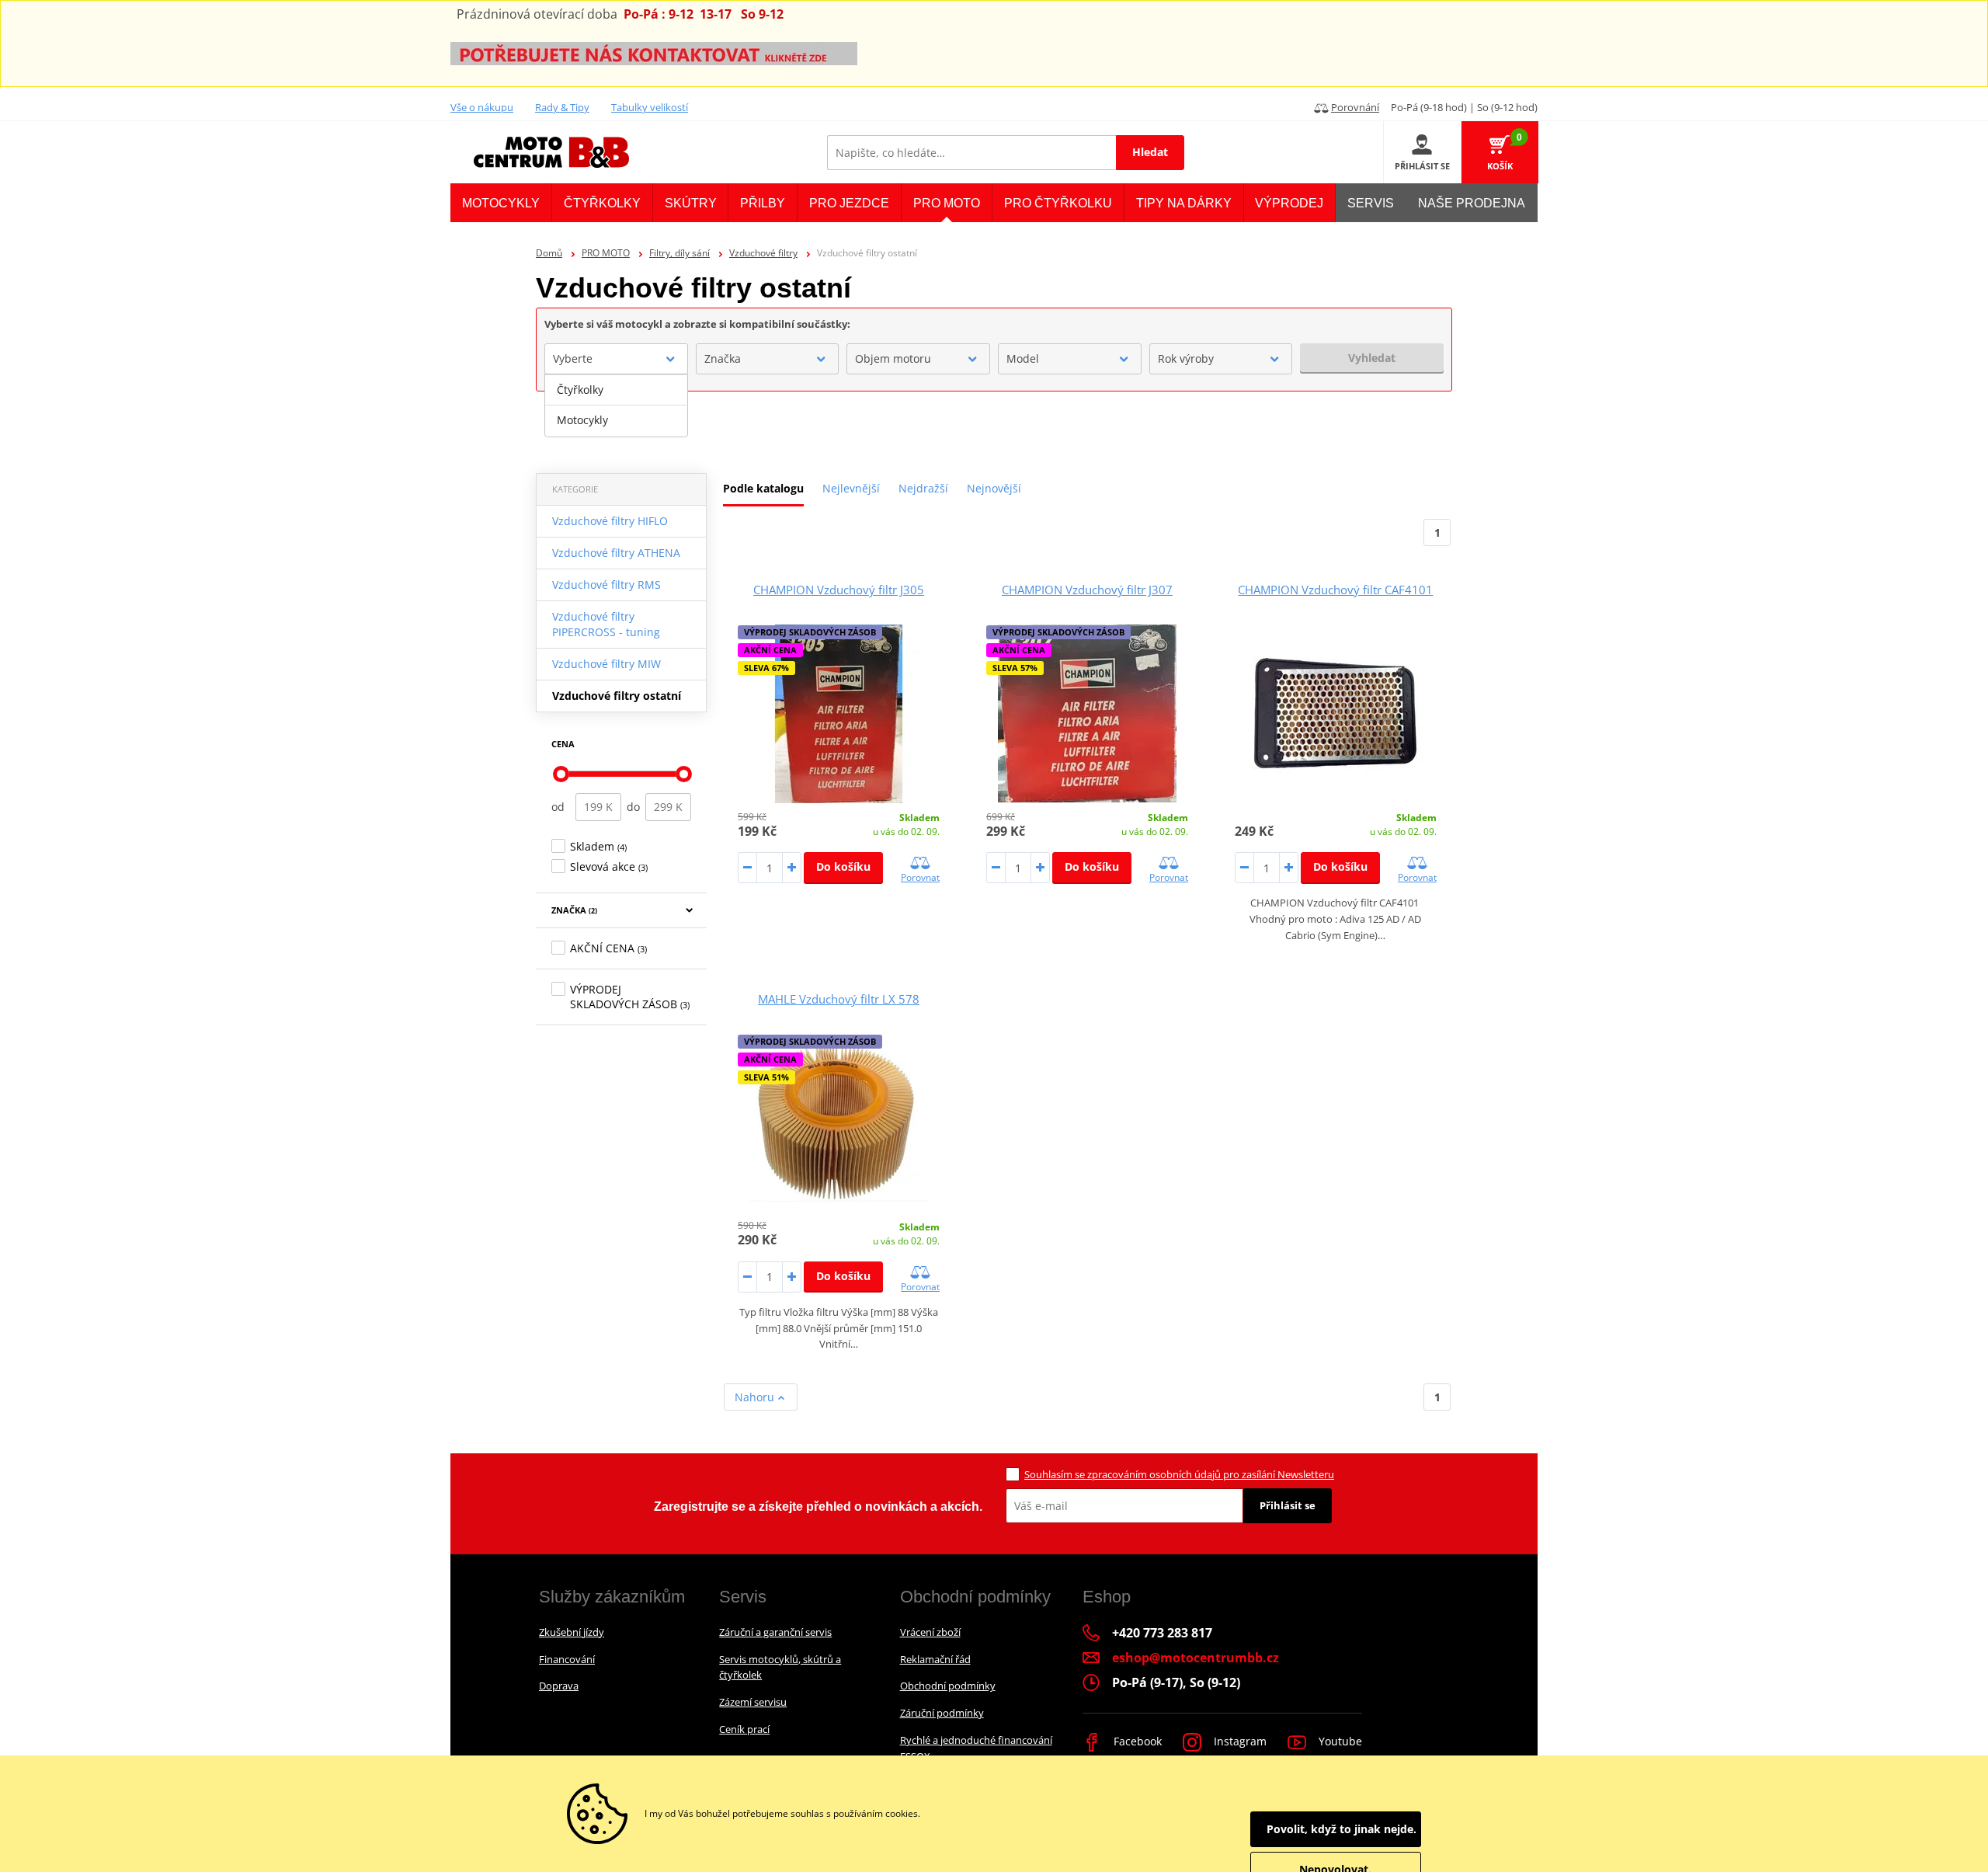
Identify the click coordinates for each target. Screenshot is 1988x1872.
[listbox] (616, 405)
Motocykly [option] (582, 420)
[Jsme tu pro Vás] (654, 52)
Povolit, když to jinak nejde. (1342, 1829)
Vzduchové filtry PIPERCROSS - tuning (606, 624)
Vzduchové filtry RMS (606, 585)
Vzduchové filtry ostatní (617, 696)
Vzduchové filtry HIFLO (610, 521)
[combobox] (616, 359)
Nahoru (756, 1397)
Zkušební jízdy (572, 1632)
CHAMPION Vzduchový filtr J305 (839, 590)
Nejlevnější (851, 488)
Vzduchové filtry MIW (606, 664)
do (633, 807)
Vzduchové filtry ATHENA (616, 553)
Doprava (559, 1686)
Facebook (1136, 1741)
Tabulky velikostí (650, 107)
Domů (549, 253)
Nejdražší (923, 488)
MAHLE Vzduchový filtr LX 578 (839, 999)
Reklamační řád (935, 1659)
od (558, 807)
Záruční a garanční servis (775, 1632)
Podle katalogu (763, 488)
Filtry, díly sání (679, 253)
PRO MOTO (606, 253)
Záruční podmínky (942, 1713)
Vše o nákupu (482, 107)
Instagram (1239, 1741)
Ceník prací (744, 1729)
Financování (567, 1659)
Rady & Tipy (562, 107)
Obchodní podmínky (948, 1686)
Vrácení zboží (930, 1632)
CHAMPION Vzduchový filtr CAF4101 (1335, 590)
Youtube (1339, 1741)
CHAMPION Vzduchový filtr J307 (1087, 590)
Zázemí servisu (753, 1702)
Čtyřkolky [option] (580, 390)
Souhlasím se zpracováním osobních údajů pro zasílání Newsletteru (1179, 1474)
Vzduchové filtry (763, 253)
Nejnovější (994, 488)
